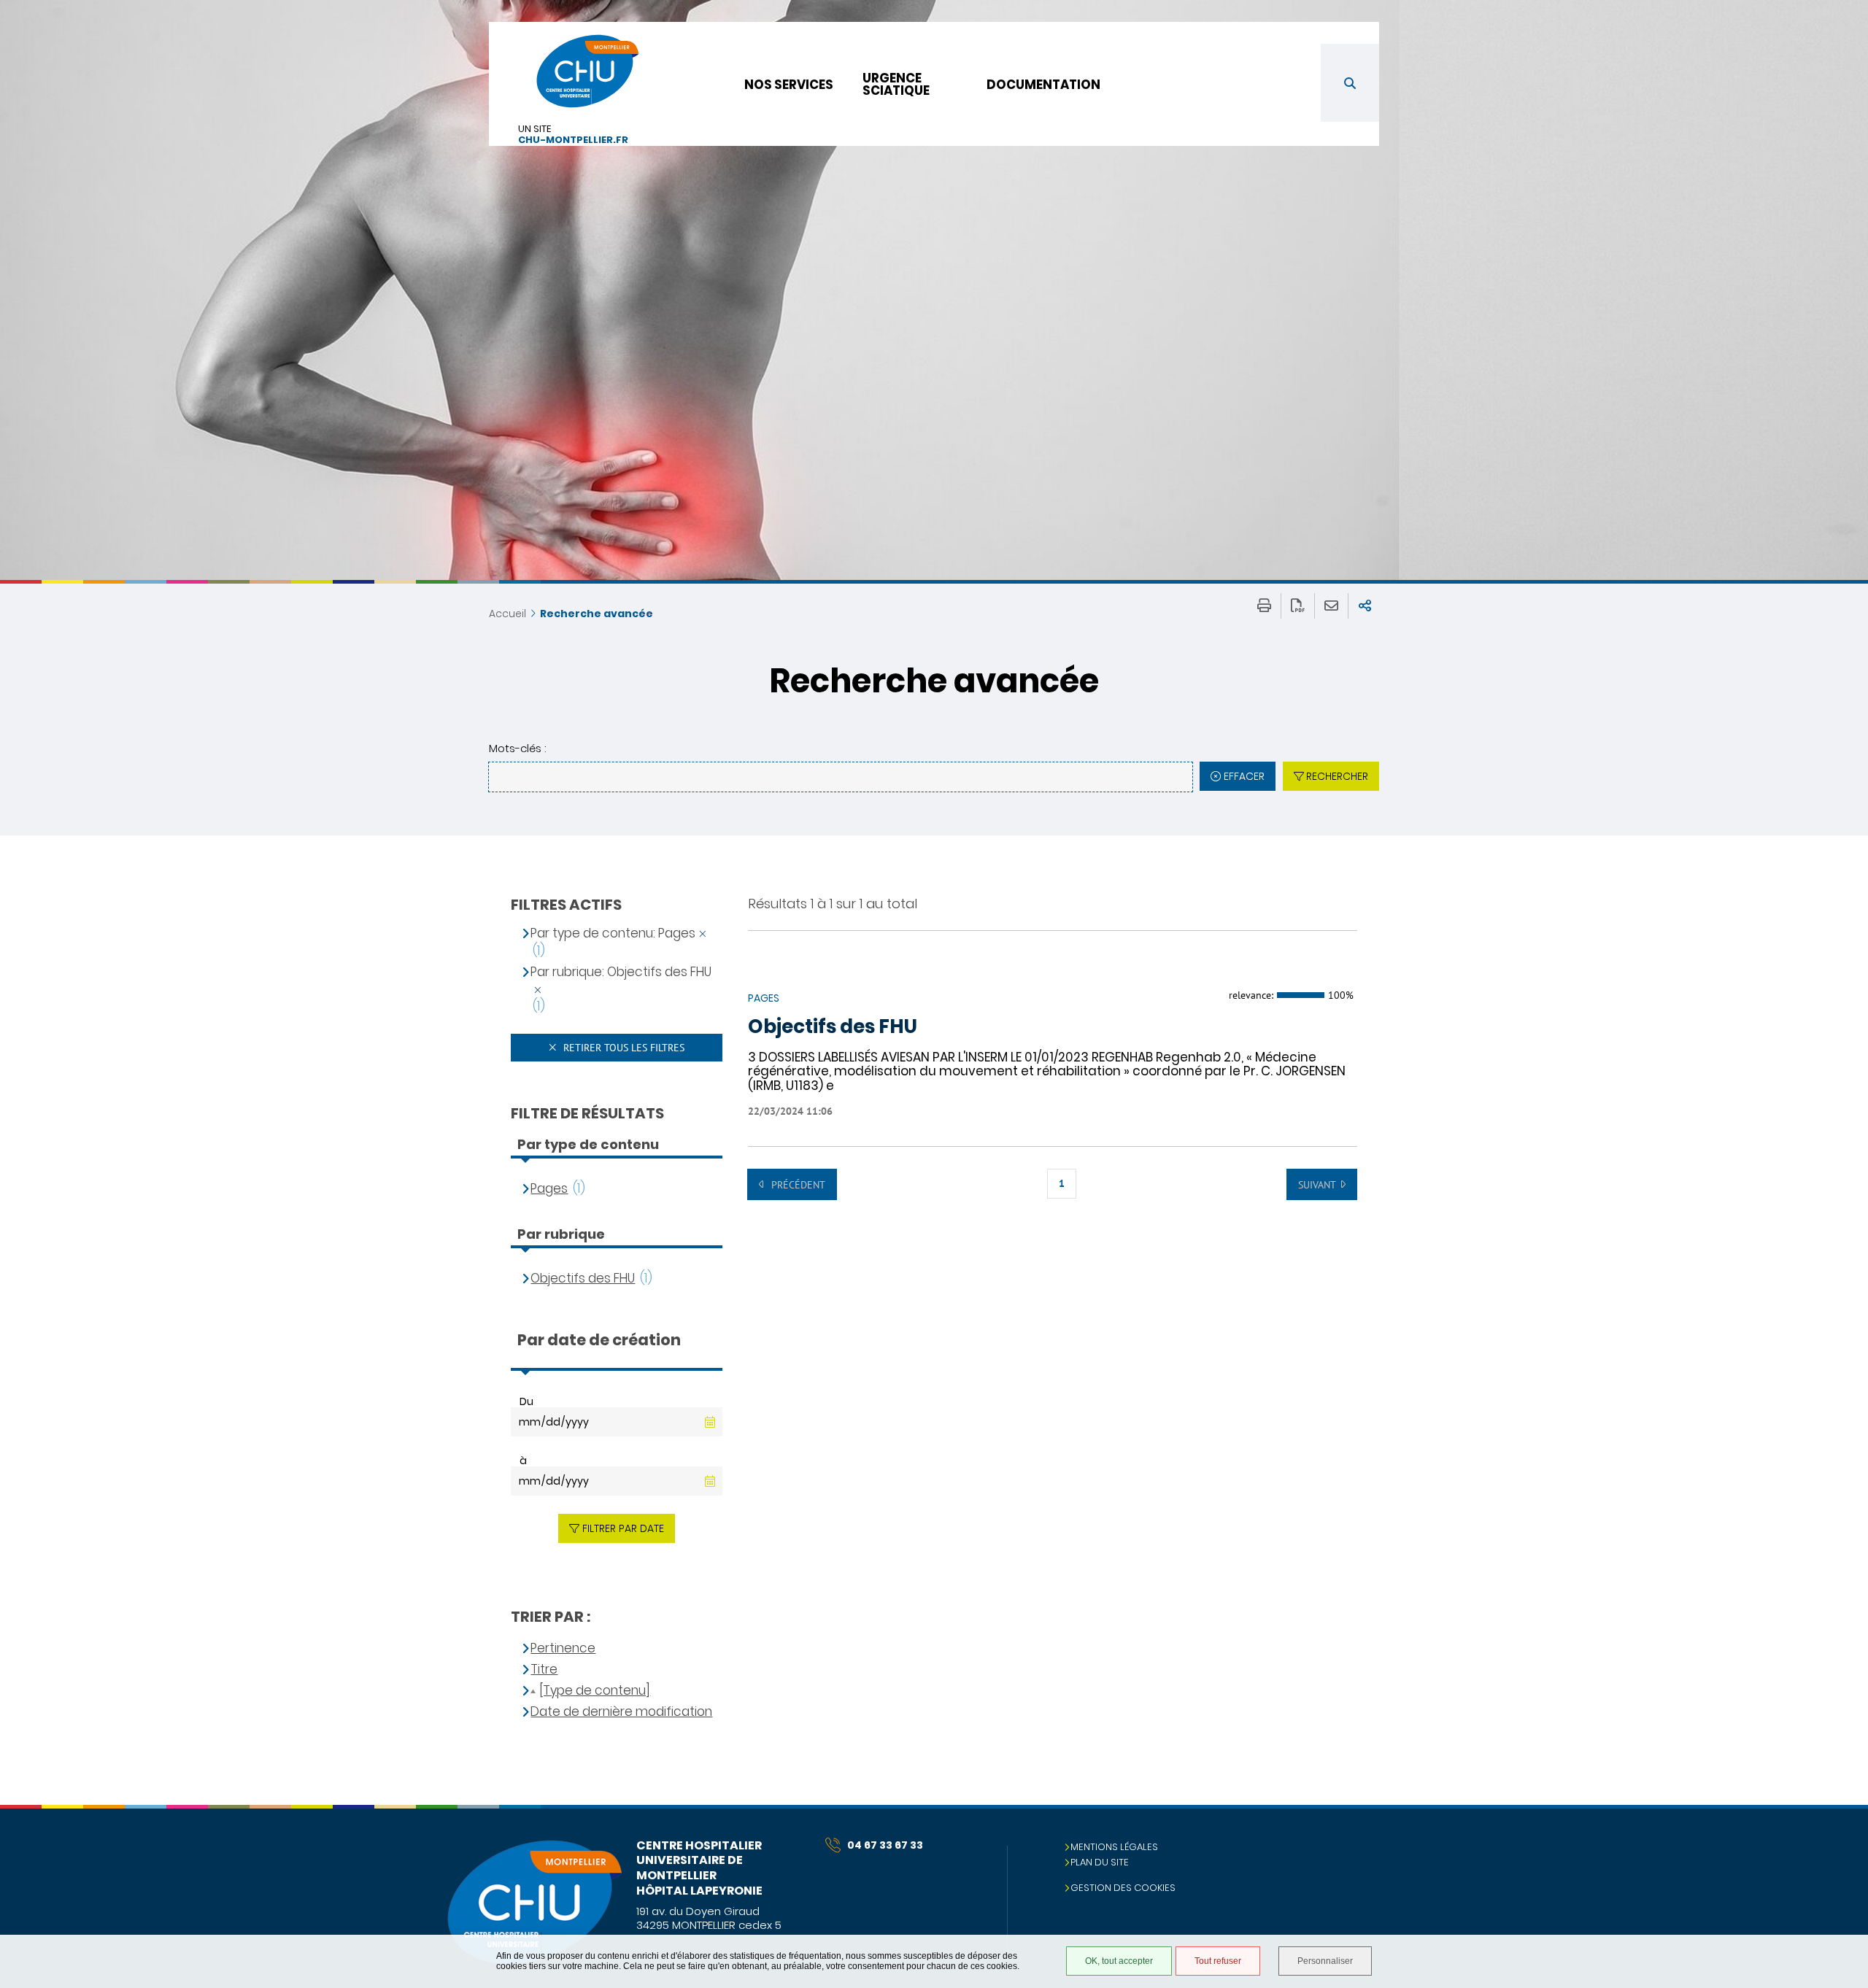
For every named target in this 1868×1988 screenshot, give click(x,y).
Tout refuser (1218, 1961)
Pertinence (563, 1648)
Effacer (1244, 776)
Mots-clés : (517, 748)
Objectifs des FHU (833, 1027)
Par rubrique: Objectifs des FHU (621, 972)
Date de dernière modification (621, 1712)
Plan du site (1100, 1862)
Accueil (507, 614)
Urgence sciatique (896, 84)
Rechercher (1337, 776)
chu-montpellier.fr (573, 140)
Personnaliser (1325, 1961)
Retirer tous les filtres (622, 1048)
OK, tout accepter (1119, 1961)
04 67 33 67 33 (885, 1845)
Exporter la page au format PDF (1298, 606)
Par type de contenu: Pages (613, 933)
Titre (544, 1670)
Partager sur (1365, 606)
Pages (549, 1189)
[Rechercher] (1350, 83)
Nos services (789, 85)
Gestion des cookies (1123, 1888)
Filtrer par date (623, 1528)
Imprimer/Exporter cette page (1264, 606)
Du (526, 1401)
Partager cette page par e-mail (1331, 606)
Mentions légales (1114, 1847)
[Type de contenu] (595, 1691)
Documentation (1043, 85)
